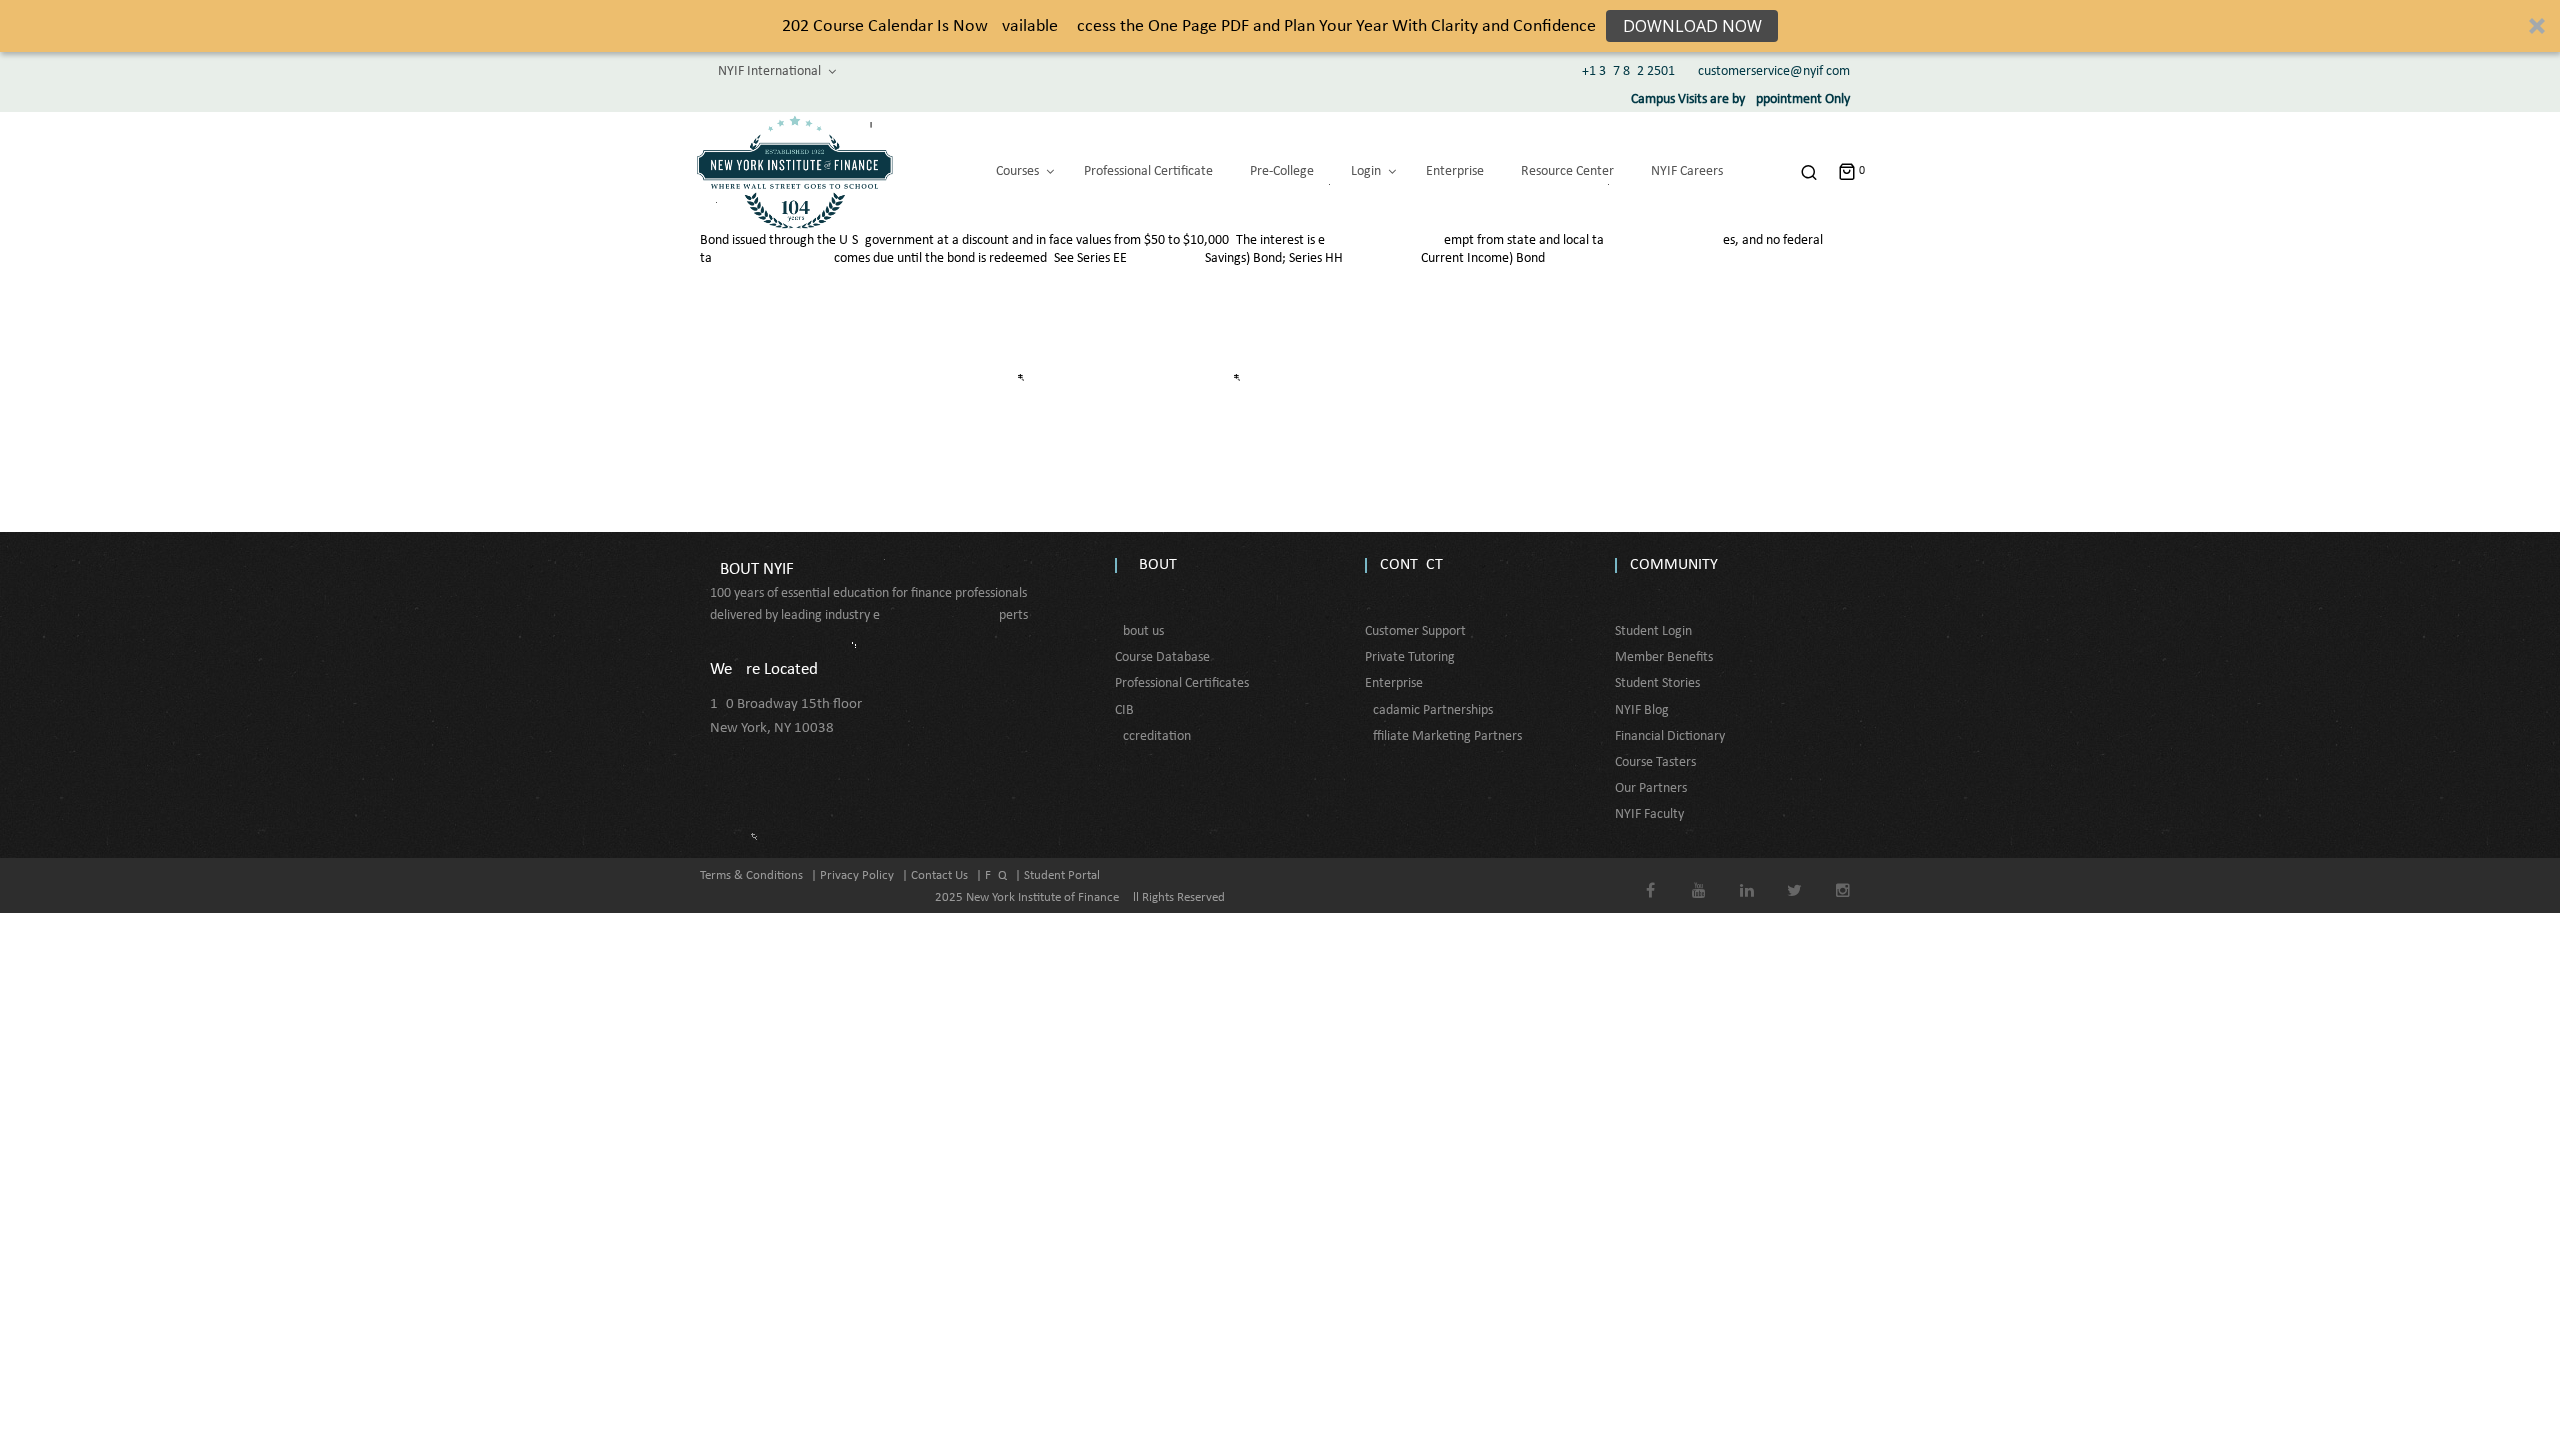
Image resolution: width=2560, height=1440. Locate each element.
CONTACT (1411, 565)
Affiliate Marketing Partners (1443, 736)
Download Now (1692, 26)
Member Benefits (1664, 657)
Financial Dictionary (1670, 736)
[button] (1280, 26)
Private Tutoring (1410, 657)
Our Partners (1651, 788)
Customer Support (1415, 631)
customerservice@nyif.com (1774, 71)
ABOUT (1153, 565)
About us (1139, 631)
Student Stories (1657, 683)
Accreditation (1153, 736)
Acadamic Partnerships (1429, 710)
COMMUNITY (1674, 565)
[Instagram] (1842, 876)
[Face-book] (1650, 876)
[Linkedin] (1746, 876)
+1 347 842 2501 (1628, 71)
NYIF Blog (1642, 710)
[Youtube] (1698, 876)
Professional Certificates (1182, 683)
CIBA (1128, 710)
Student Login (1653, 631)
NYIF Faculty (1649, 814)
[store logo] (795, 172)
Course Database (1162, 657)
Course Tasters (1655, 762)
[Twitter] (1794, 876)
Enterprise (1394, 683)
